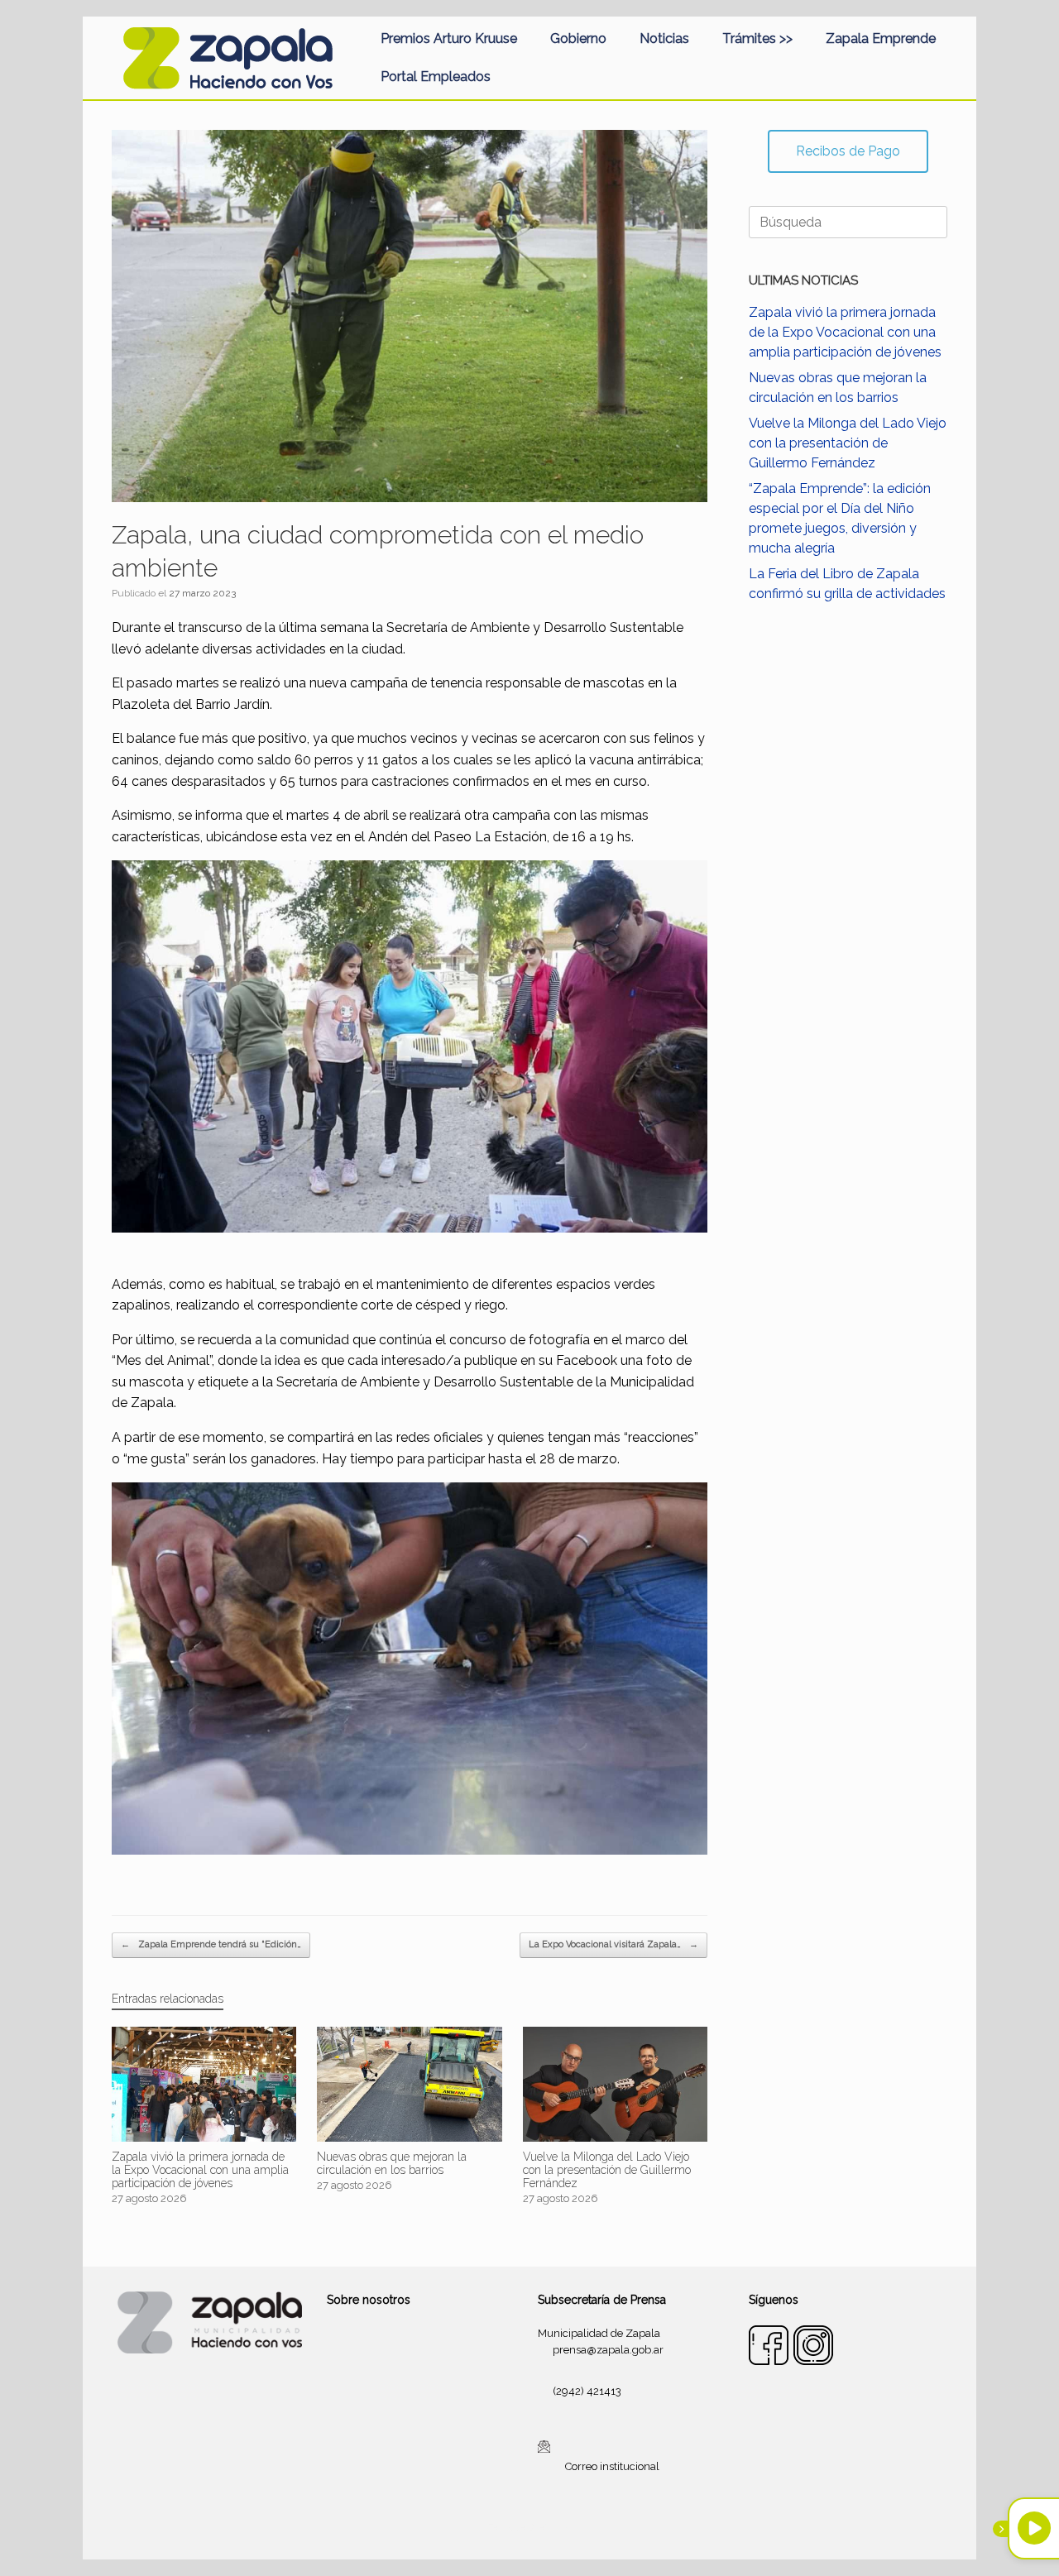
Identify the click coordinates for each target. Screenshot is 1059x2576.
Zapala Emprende (881, 38)
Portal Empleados (436, 77)
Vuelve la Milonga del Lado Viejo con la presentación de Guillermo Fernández (848, 443)
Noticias (664, 38)
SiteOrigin (549, 2527)
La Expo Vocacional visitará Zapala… (613, 1944)
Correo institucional (612, 2466)
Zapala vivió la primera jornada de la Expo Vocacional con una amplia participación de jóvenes (845, 332)
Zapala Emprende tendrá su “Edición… (211, 1944)
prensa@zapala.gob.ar (608, 2350)
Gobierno (578, 38)
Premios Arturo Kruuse (449, 38)
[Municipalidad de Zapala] (228, 58)
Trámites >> (757, 38)
